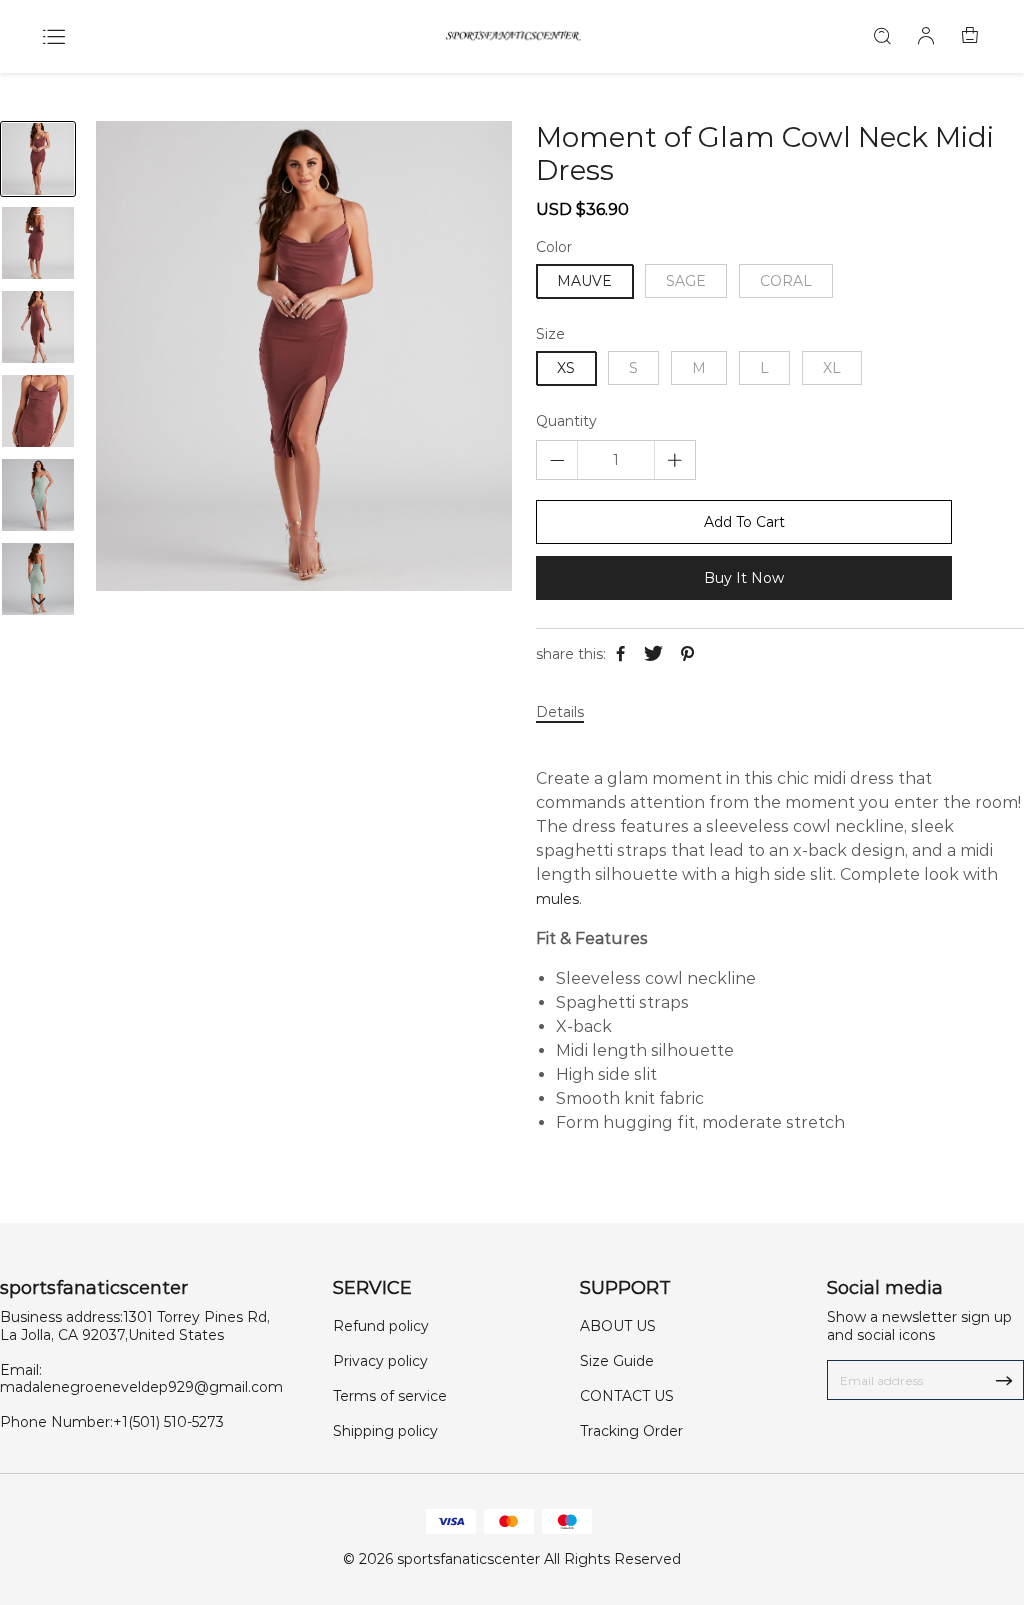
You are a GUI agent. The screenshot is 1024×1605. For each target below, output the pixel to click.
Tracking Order (631, 1431)
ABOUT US (618, 1326)
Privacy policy (380, 1361)
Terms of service (390, 1396)
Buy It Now (744, 578)
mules (557, 899)
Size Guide (617, 1361)
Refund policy (381, 1326)
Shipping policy (385, 1431)
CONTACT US (627, 1396)
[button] (38, 601)
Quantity (566, 421)
